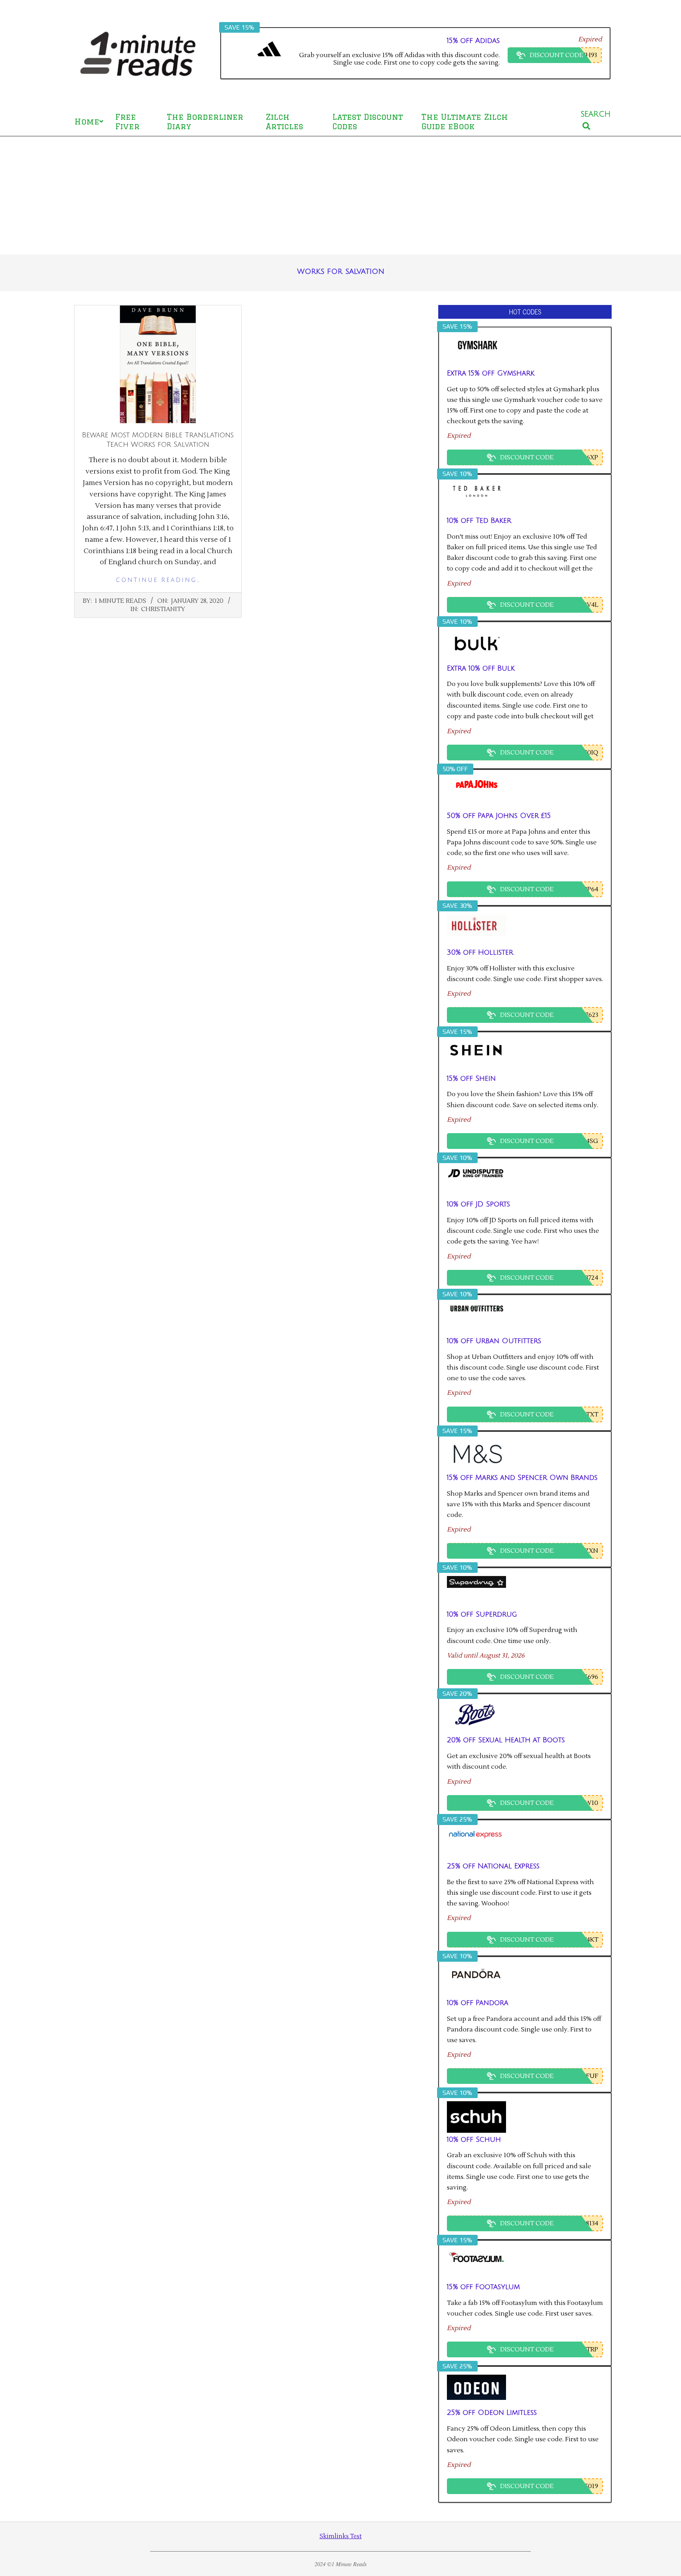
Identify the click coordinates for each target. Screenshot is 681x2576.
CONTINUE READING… (158, 580)
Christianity (163, 609)
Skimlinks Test (341, 2536)
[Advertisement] (340, 195)
